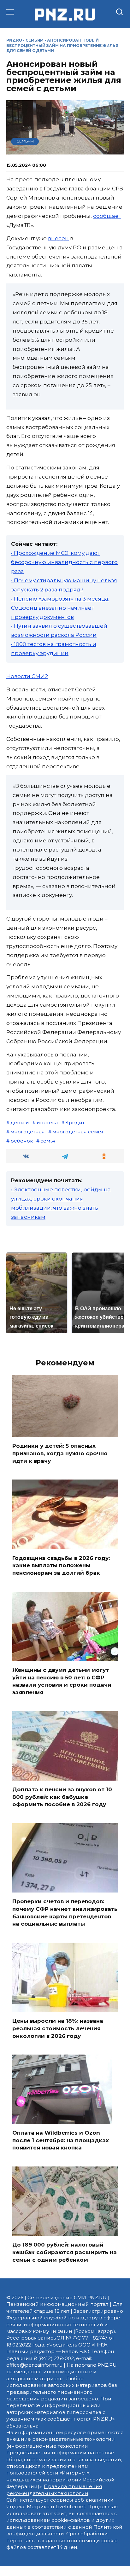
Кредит (75, 1122)
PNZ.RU (14, 40)
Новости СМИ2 (27, 676)
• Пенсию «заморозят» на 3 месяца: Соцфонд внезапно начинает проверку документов (60, 608)
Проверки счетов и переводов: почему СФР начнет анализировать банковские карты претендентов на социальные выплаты (65, 1913)
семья (48, 1141)
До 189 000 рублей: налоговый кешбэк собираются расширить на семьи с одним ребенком (65, 2252)
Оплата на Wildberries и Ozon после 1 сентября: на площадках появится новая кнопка (61, 2140)
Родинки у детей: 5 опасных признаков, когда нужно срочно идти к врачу (60, 1453)
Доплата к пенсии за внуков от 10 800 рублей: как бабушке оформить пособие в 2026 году (62, 1797)
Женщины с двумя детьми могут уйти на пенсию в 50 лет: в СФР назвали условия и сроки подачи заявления (62, 1681)
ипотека (47, 1122)
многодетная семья (78, 1132)
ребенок (22, 1141)
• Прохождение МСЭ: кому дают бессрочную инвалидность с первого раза (64, 562)
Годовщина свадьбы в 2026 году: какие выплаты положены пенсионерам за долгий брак (61, 1565)
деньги (20, 1122)
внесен (58, 238)
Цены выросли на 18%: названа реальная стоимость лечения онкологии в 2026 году (58, 2028)
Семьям (35, 40)
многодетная (28, 1132)
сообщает (107, 216)
